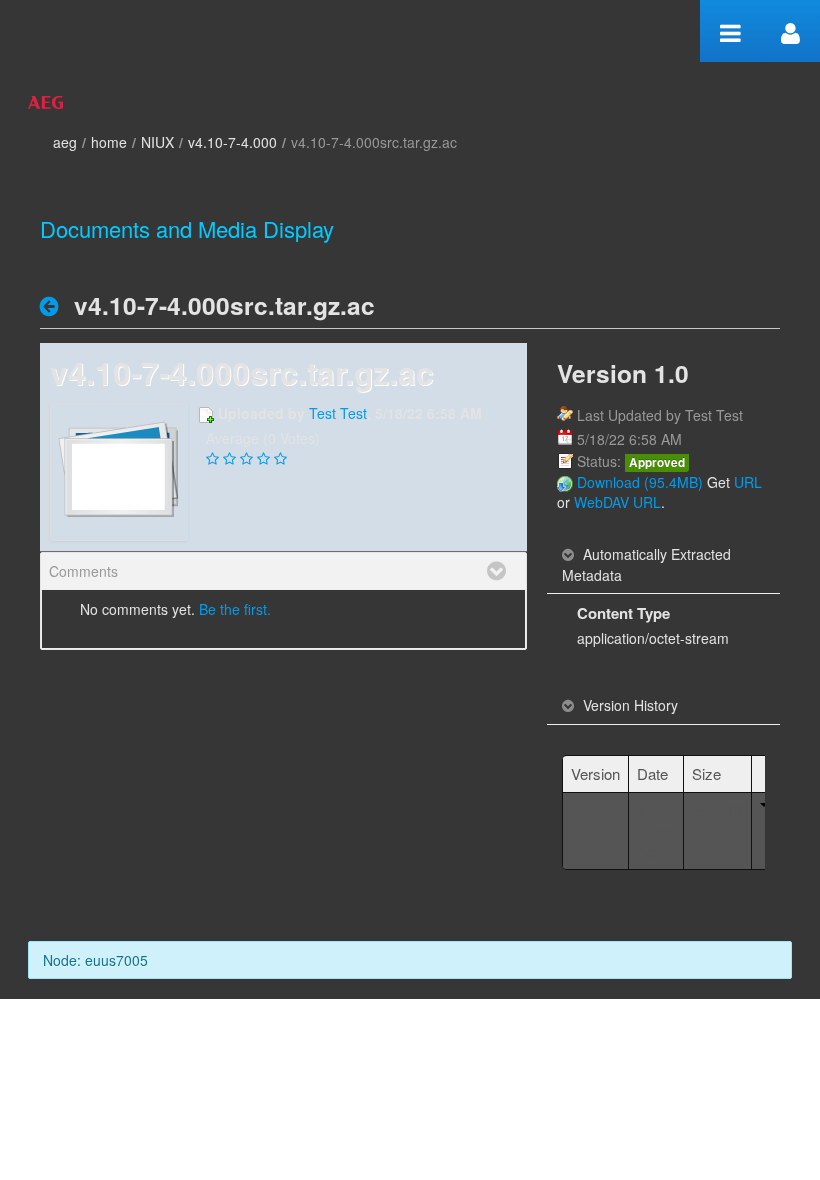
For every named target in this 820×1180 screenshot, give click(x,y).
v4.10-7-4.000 (232, 142)
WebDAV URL (617, 502)
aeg (65, 142)
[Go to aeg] (45, 99)
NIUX (157, 142)
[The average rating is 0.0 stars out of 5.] (214, 459)
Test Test (338, 413)
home (109, 142)
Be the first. (235, 609)
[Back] (54, 306)
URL (748, 482)
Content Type (623, 613)
